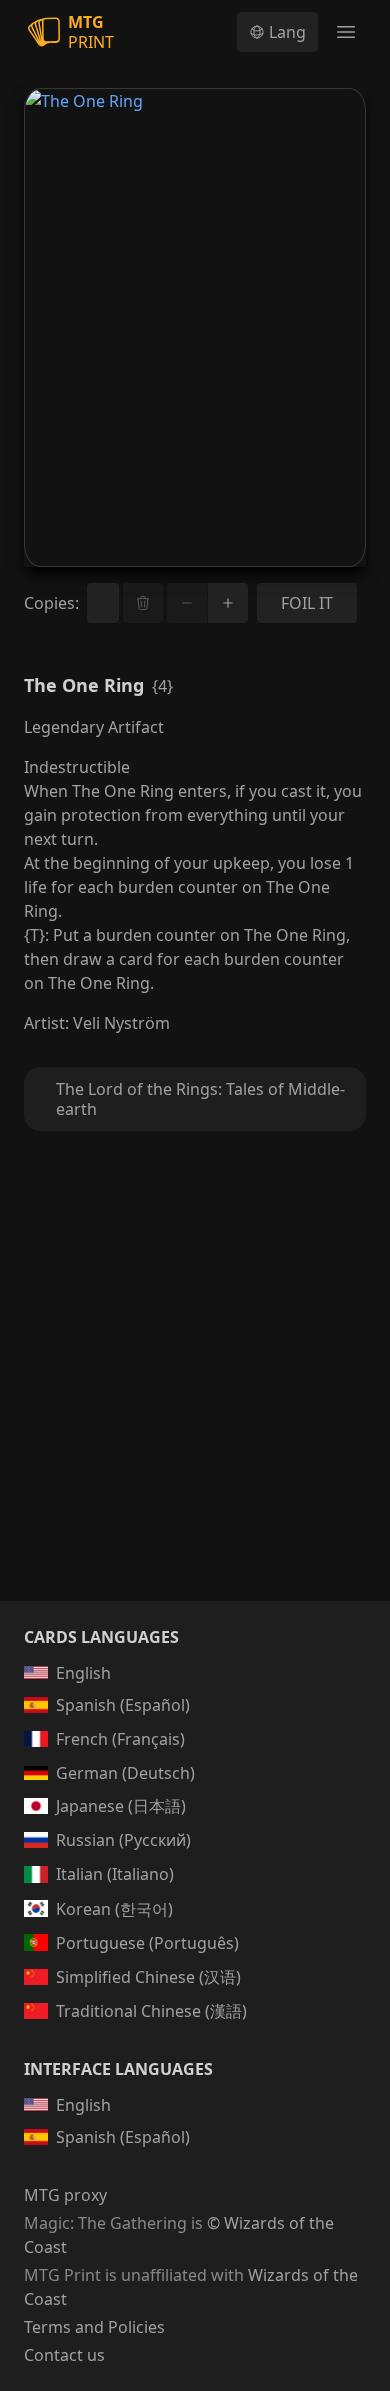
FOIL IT (307, 603)
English (83, 1673)
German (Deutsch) (125, 1773)
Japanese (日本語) (121, 1806)
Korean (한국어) (114, 1909)
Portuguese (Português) (147, 1943)
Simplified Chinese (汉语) (148, 1977)
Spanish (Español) (123, 1705)
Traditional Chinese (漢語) (151, 2011)
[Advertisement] (195, 1390)
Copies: (51, 603)
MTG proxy (65, 2195)
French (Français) (120, 1739)
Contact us (64, 2355)
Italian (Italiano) (115, 1874)
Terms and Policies (94, 2327)
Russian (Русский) (123, 1840)
